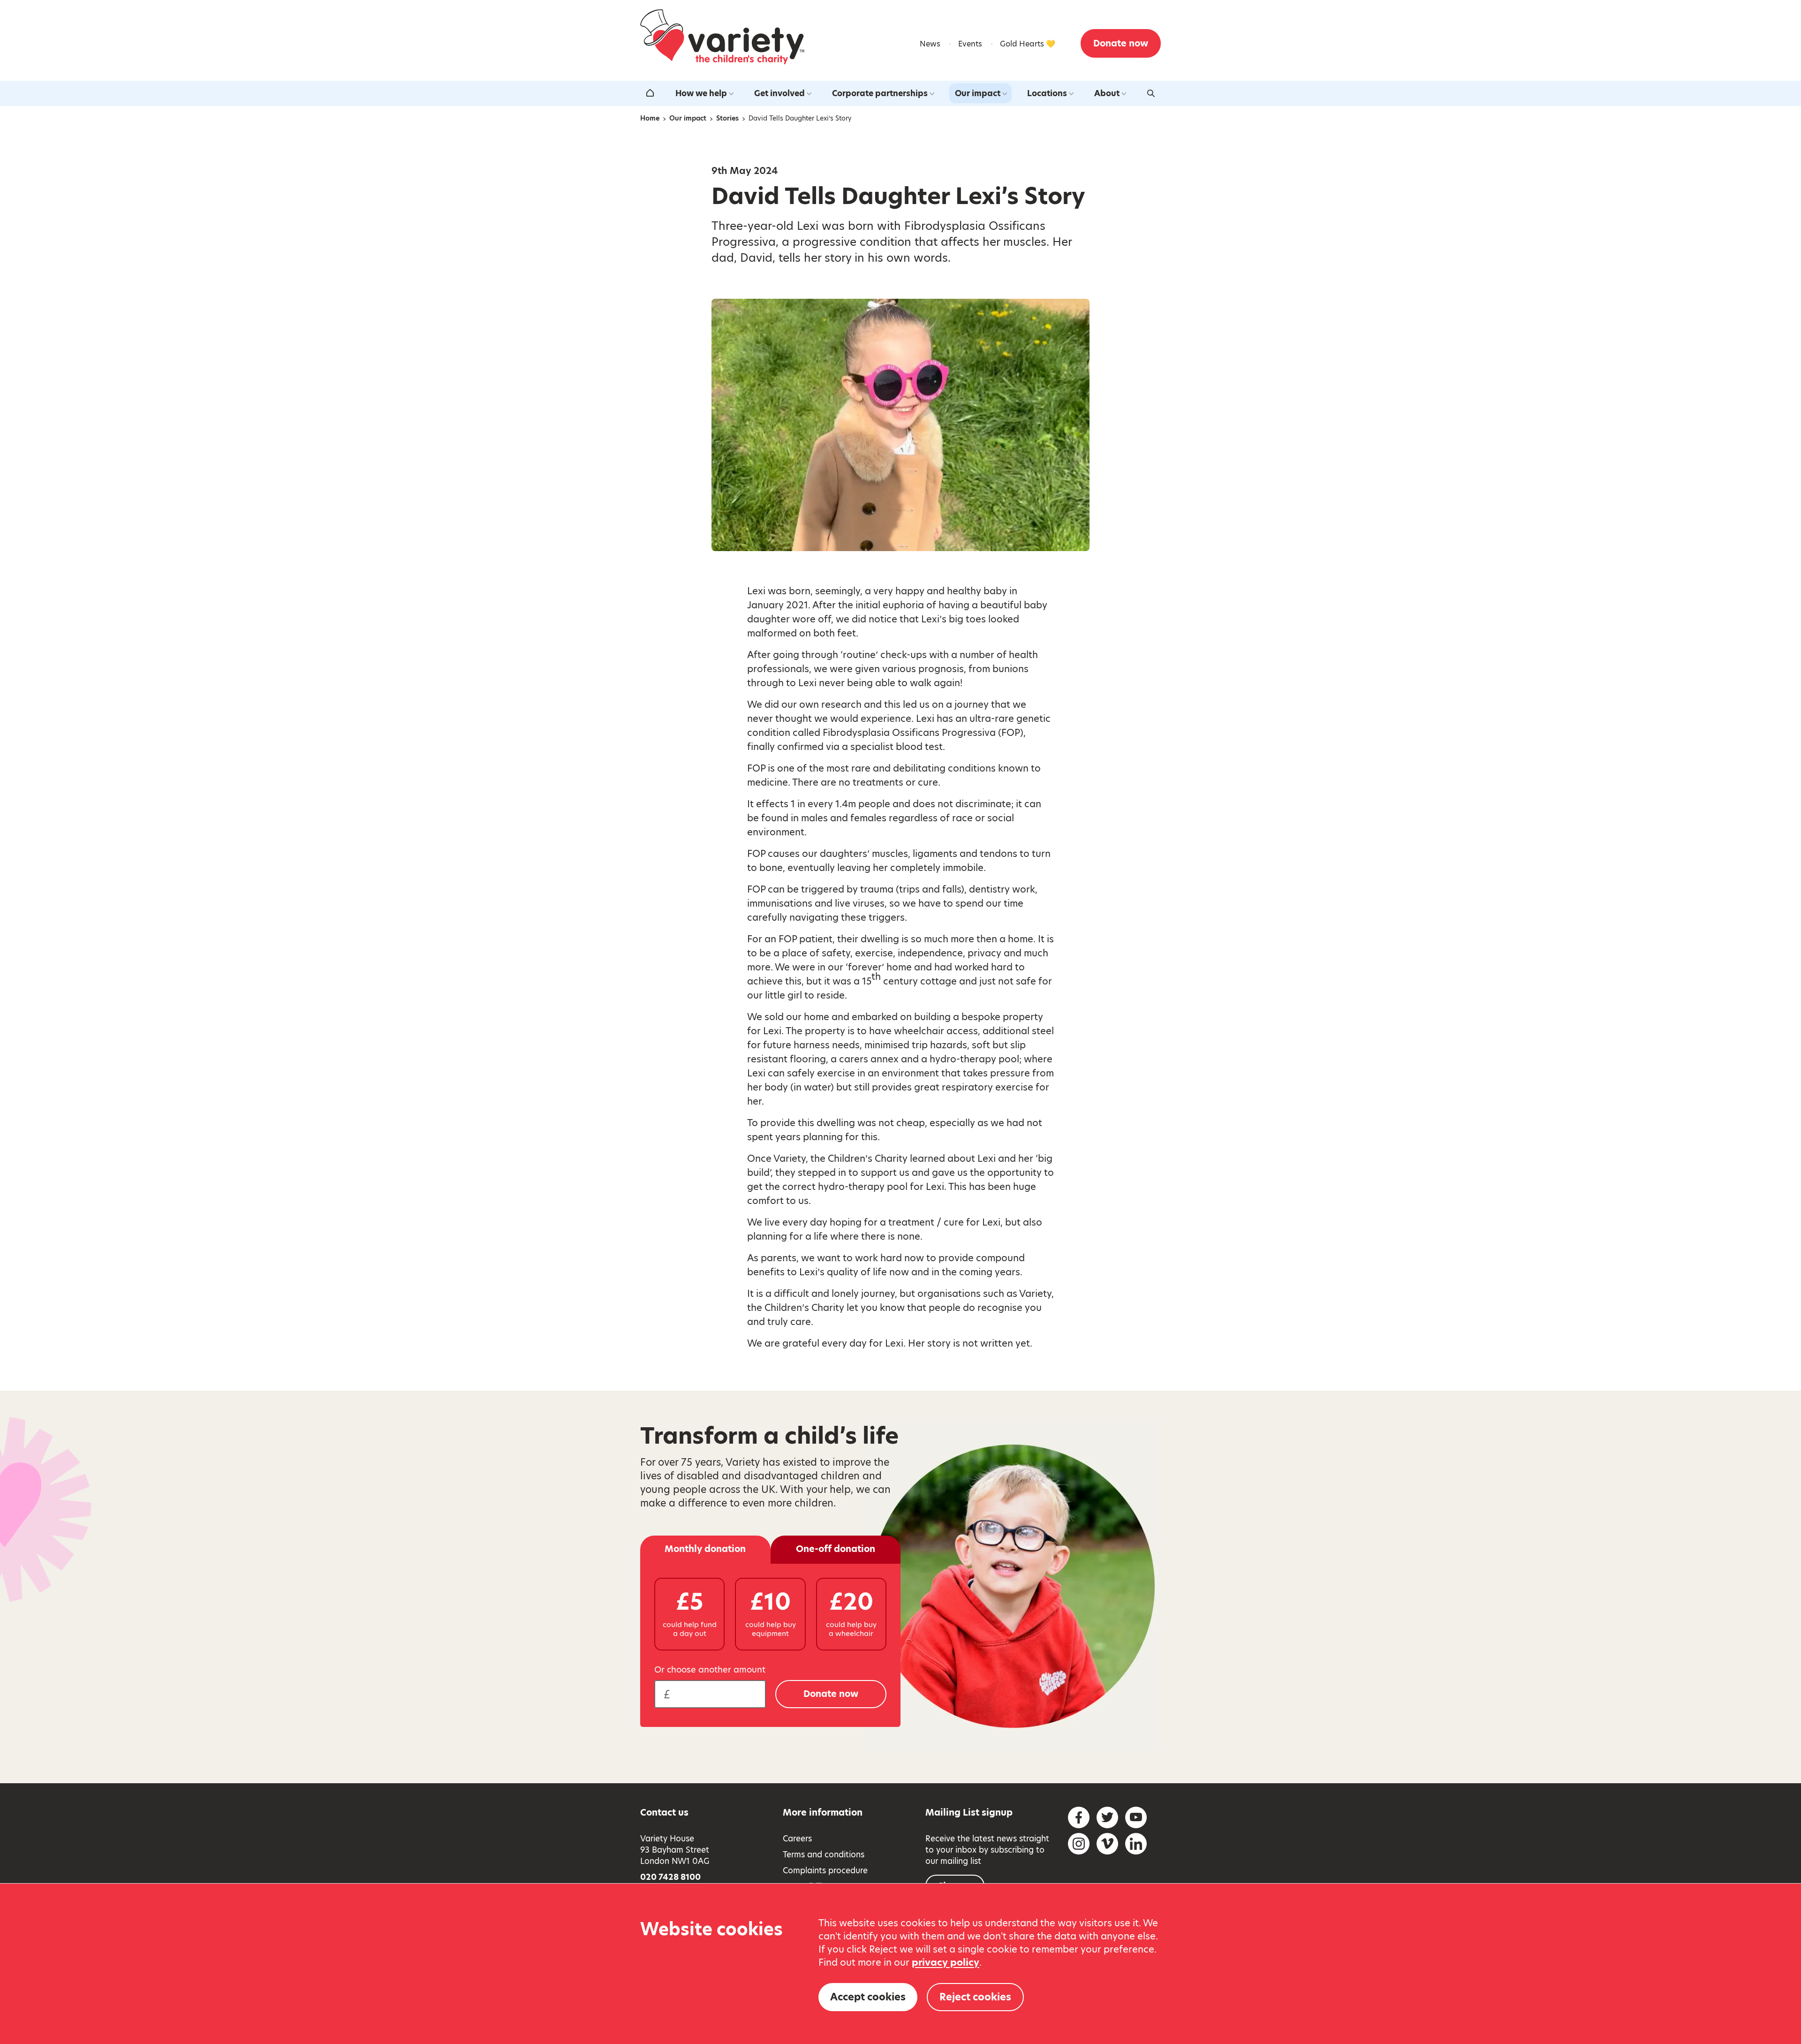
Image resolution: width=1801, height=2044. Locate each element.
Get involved (779, 93)
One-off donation (836, 1549)
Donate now (1121, 43)
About (1107, 93)
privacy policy (946, 1962)
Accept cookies (868, 1997)
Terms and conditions (824, 1855)
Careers (797, 1839)
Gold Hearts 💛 (1028, 44)
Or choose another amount (710, 1670)
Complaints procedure (825, 1870)
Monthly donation (705, 1549)
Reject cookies (975, 1997)
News (930, 44)
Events (970, 44)
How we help (701, 93)
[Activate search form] (1151, 93)
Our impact (978, 93)
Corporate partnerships (880, 93)
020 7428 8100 (670, 1877)
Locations (1047, 93)
